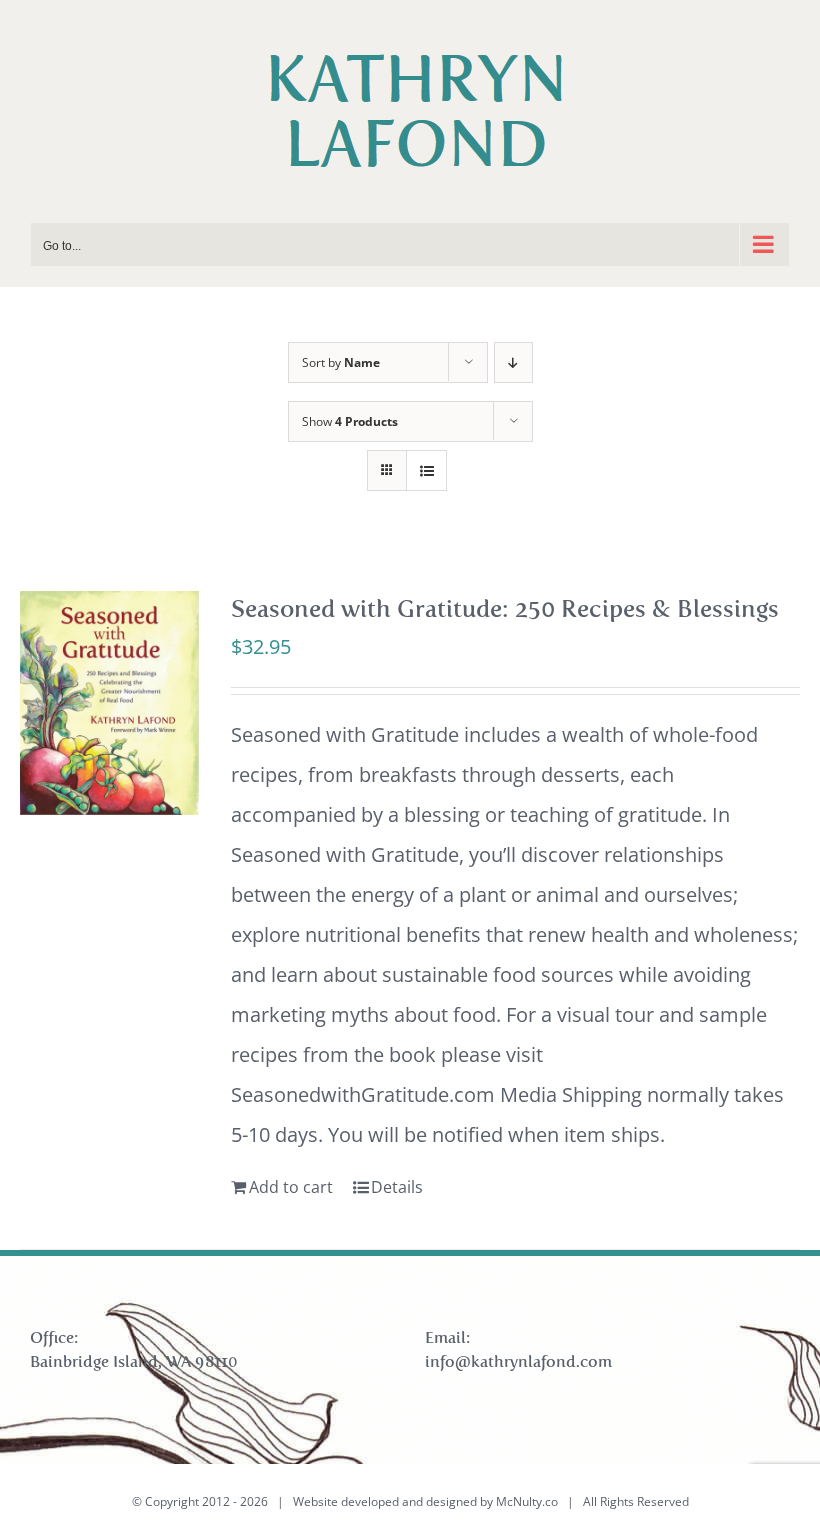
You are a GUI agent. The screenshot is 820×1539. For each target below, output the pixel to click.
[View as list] (426, 470)
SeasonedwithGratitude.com (363, 1094)
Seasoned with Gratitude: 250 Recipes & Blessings (505, 609)
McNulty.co (527, 1501)
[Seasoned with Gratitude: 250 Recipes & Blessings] (109, 703)
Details (397, 1187)
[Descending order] (513, 362)
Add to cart (291, 1187)
